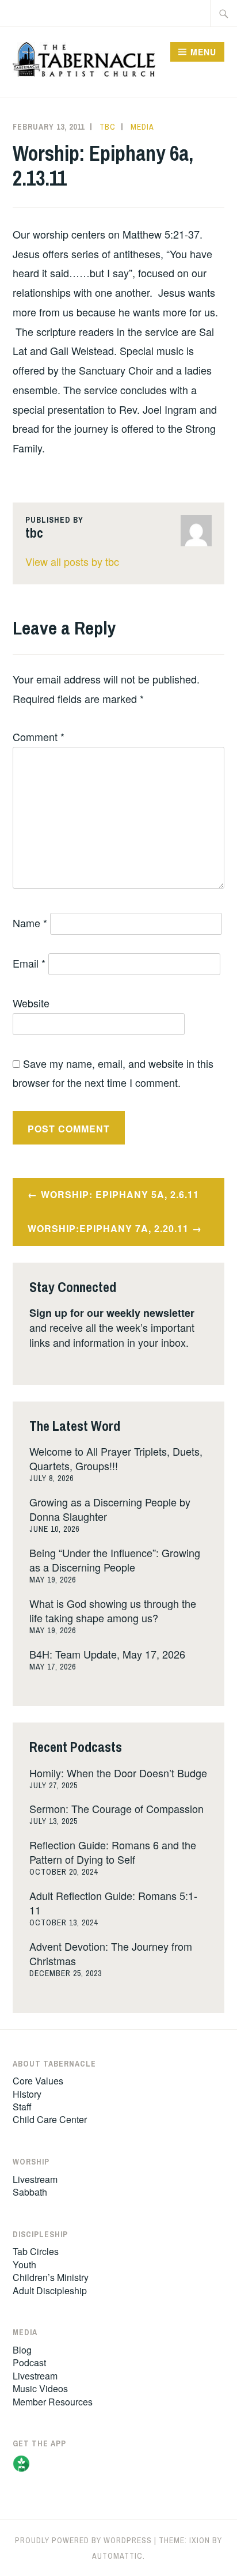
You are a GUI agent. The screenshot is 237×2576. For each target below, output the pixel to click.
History (27, 2094)
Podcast (29, 2362)
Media (142, 127)
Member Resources (53, 2402)
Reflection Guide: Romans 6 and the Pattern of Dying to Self (113, 1852)
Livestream (35, 2179)
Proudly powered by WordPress (83, 2540)
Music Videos (40, 2388)
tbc (108, 127)
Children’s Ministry (51, 2277)
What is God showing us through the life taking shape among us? (113, 1610)
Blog (22, 2350)
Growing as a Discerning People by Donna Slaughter (110, 1509)
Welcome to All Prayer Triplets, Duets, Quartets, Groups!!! (116, 1458)
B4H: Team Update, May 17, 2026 (107, 1654)
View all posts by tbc (72, 561)
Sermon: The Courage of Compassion (116, 1808)
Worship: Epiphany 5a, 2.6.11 (120, 1194)
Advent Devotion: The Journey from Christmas (111, 1953)
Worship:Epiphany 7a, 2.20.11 (108, 1228)
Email (29, 963)
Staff (22, 2107)
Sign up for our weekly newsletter (112, 1313)
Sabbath (30, 2192)
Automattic (117, 2556)
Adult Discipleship (50, 2290)
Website (31, 1003)
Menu (203, 52)
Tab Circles (36, 2251)
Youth (24, 2265)
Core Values (38, 2081)
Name (30, 923)
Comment (39, 736)
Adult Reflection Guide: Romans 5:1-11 (113, 1903)
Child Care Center (50, 2119)
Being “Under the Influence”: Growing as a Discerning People (115, 1560)
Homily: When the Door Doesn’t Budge (118, 1773)
